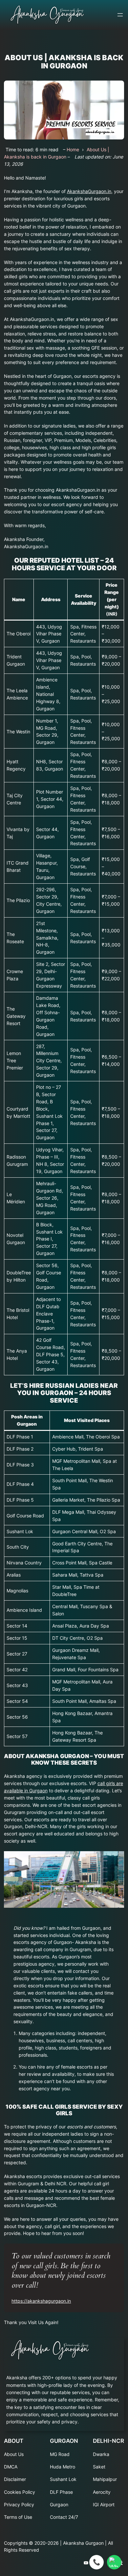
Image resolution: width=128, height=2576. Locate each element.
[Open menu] (120, 15)
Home (73, 149)
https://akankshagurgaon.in (41, 2301)
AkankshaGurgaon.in (89, 191)
